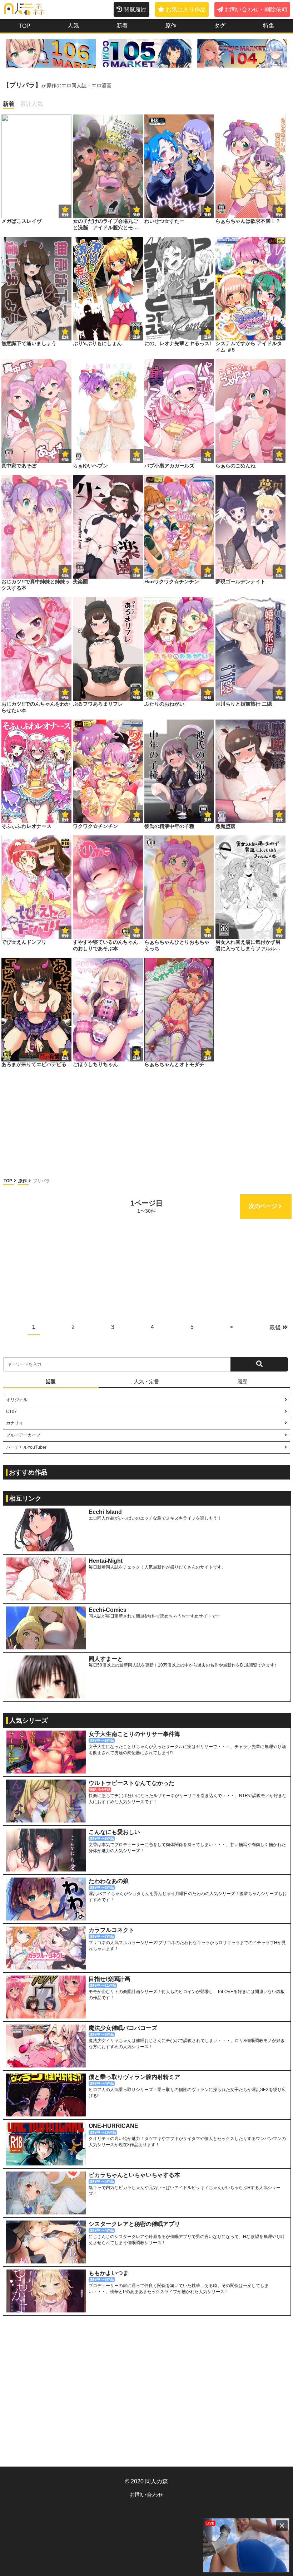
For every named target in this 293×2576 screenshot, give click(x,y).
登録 (136, 215)
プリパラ (41, 1181)
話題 (51, 1382)
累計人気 (31, 104)
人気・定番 (146, 1382)
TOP (8, 1181)
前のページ (30, 1206)
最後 (275, 1327)
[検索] (259, 1364)
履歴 (242, 1382)
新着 (9, 104)
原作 (23, 1181)
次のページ (263, 1206)
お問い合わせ (146, 2495)
